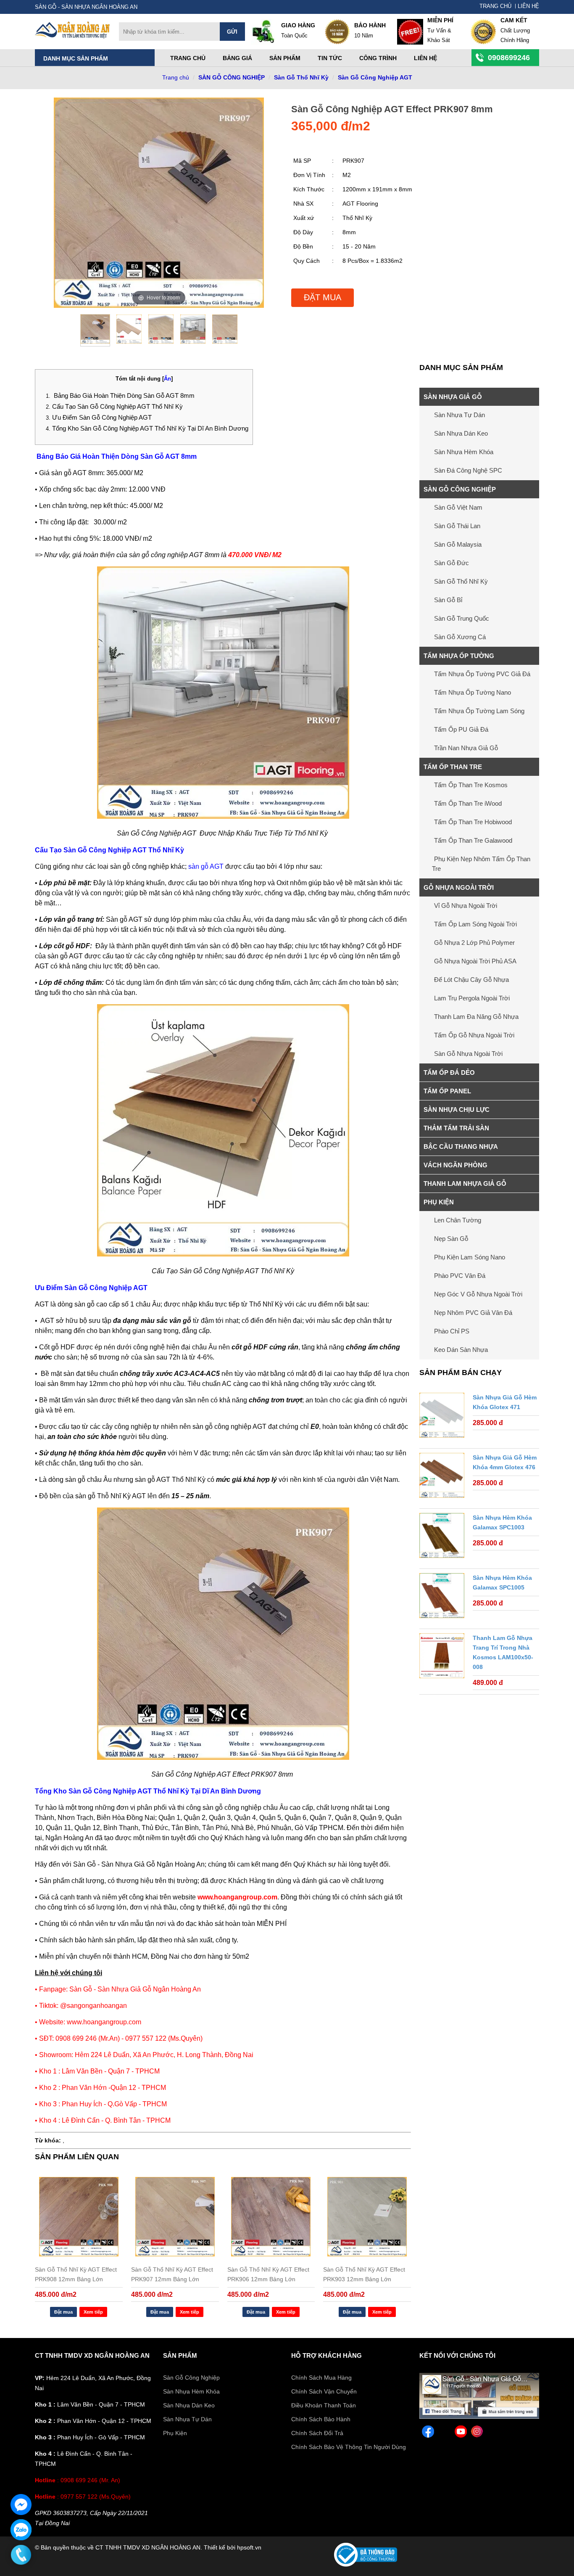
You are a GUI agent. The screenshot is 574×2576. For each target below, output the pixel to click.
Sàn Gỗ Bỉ (448, 600)
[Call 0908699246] (21, 2555)
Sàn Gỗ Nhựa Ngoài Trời (468, 1054)
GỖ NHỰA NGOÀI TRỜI (459, 887)
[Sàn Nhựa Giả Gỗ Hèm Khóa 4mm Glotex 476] (442, 1477)
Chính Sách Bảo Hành (321, 2419)
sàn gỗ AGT (206, 866)
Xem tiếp (93, 2312)
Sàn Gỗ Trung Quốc (462, 618)
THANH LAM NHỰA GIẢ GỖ (465, 1184)
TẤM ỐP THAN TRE (453, 767)
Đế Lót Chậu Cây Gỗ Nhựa (471, 980)
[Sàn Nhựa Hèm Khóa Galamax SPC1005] (442, 1597)
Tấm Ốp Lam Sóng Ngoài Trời (475, 924)
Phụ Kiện (175, 2433)
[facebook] (428, 2433)
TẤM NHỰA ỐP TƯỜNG (459, 656)
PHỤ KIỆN (439, 1202)
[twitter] (444, 2433)
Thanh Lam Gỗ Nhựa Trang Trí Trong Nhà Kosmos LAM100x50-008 (503, 1652)
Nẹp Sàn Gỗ (451, 1239)
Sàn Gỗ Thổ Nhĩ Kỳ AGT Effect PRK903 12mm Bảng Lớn (364, 2274)
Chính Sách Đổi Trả (317, 2433)
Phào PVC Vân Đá (460, 1276)
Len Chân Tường (458, 1220)
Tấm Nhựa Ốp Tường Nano (473, 692)
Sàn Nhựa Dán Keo (461, 433)
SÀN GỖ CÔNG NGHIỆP (232, 77)
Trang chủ (188, 58)
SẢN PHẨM (180, 2355)
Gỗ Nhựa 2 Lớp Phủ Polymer (474, 943)
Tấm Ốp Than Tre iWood (468, 803)
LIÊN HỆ (528, 6)
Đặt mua (323, 297)
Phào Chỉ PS (452, 1331)
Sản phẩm (285, 58)
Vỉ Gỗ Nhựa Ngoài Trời (466, 906)
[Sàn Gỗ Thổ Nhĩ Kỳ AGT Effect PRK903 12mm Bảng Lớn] (367, 2217)
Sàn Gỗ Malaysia (458, 544)
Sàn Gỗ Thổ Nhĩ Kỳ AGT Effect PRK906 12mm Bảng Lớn (268, 2274)
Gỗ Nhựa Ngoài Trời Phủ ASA (475, 961)
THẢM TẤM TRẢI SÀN (456, 1128)
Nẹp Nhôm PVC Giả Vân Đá (473, 1313)
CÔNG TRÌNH (378, 58)
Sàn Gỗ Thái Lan (457, 526)
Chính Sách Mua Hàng (321, 2378)
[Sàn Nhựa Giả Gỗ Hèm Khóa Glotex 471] (442, 1417)
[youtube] (461, 2433)
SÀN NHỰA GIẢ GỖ (453, 397)
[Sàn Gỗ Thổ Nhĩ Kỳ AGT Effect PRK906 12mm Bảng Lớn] (271, 2217)
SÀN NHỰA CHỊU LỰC (457, 1109)
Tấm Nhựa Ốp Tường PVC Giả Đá (482, 674)
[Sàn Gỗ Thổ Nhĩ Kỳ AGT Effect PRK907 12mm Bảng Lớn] (175, 2217)
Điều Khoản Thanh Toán (324, 2405)
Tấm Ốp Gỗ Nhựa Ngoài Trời (474, 1035)
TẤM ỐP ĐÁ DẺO (449, 1072)
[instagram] (477, 2433)
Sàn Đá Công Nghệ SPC (468, 470)
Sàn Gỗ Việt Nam (458, 507)
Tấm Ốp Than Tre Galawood (473, 840)
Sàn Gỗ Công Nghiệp (191, 2378)
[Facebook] (479, 2417)
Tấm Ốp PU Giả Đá (461, 729)
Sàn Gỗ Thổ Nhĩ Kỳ (301, 77)
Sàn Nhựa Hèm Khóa (464, 452)
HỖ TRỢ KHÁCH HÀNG (326, 2355)
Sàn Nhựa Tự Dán (459, 415)
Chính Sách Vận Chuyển (324, 2391)
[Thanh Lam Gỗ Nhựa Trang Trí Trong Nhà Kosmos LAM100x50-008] (442, 1657)
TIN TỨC (330, 58)
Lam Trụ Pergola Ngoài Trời (472, 998)
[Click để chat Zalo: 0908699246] (21, 2530)
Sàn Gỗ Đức (452, 563)
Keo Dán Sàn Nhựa (461, 1350)
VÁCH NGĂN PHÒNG (456, 1165)
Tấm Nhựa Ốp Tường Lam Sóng (479, 711)
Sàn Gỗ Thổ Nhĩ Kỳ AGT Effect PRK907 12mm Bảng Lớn (172, 2274)
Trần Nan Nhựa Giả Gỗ (466, 748)
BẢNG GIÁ (237, 58)
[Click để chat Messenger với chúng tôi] (21, 2505)
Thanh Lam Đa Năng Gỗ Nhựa (476, 1017)
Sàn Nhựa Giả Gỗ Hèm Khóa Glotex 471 (505, 1402)
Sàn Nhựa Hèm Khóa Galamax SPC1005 (502, 1583)
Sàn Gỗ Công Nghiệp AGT (375, 77)
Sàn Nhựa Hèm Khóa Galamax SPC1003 (502, 1522)
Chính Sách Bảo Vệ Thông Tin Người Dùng (349, 2447)
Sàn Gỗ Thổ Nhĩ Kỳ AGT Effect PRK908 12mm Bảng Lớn (76, 2274)
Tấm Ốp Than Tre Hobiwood (473, 822)
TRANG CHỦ (495, 6)
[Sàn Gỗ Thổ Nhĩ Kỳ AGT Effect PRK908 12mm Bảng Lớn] (79, 2217)
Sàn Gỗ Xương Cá (460, 637)
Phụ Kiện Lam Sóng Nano (470, 1257)
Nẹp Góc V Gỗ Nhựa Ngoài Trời (478, 1294)
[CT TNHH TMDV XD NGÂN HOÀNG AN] (73, 37)
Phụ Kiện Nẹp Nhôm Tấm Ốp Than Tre (481, 864)
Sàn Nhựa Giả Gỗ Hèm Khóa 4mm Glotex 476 (505, 1462)
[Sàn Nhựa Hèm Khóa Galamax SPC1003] (442, 1537)
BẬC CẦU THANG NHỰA (461, 1147)
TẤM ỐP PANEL (447, 1091)
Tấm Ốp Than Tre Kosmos (471, 785)
